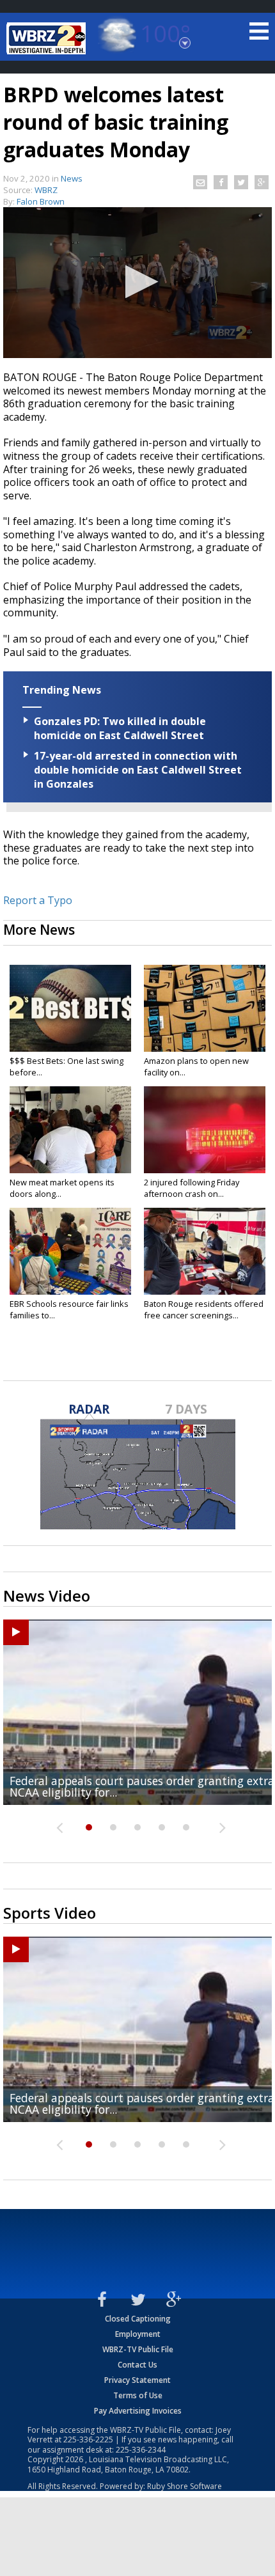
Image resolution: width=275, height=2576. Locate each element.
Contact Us (137, 2365)
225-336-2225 (88, 2439)
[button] (138, 282)
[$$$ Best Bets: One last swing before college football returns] (70, 1008)
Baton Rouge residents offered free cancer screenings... (204, 1309)
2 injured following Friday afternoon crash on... (192, 1188)
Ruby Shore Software (185, 2486)
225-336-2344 (141, 2450)
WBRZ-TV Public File (138, 2349)
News (72, 178)
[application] (137, 283)
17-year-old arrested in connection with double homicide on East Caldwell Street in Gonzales (138, 770)
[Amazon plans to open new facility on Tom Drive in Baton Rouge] (205, 1008)
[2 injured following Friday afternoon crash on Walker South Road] (205, 1130)
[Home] (48, 38)
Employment (138, 2334)
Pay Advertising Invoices (138, 2411)
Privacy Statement (137, 2380)
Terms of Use (138, 2395)
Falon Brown (41, 201)
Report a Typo (38, 900)
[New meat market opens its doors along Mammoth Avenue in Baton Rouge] (70, 1130)
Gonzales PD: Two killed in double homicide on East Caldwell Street (120, 728)
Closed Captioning (138, 2319)
